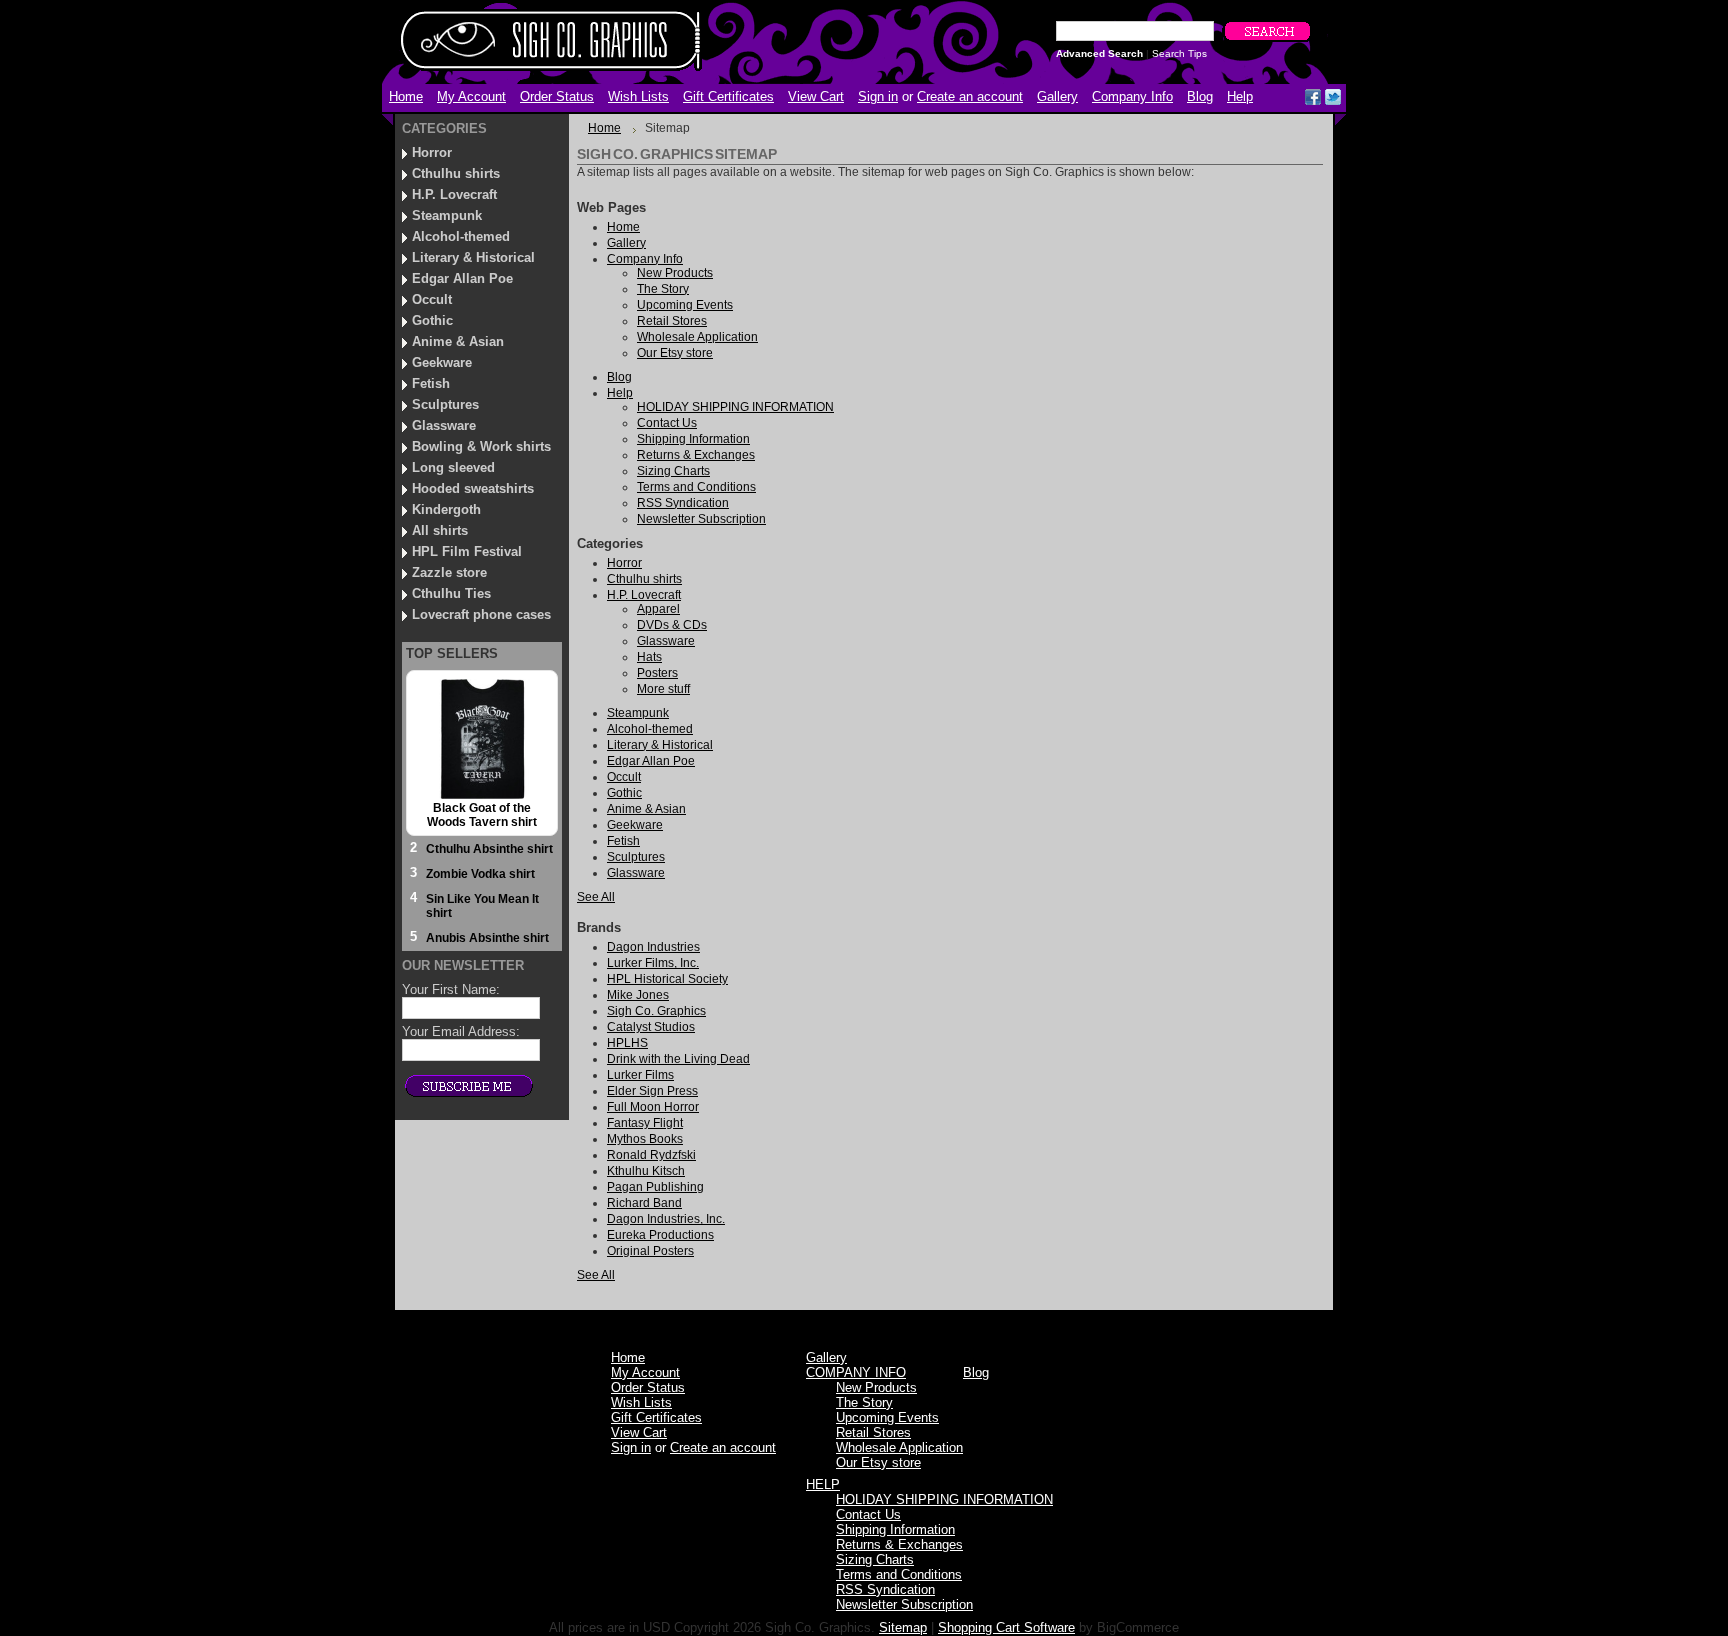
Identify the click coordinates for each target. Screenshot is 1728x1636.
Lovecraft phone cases (481, 614)
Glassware (444, 425)
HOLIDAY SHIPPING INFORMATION (944, 1499)
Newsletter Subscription (904, 1604)
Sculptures (445, 404)
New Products (876, 1387)
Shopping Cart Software (1006, 1627)
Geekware (442, 362)
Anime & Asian (458, 341)
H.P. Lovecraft (454, 194)
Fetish (431, 383)
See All (596, 897)
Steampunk (447, 215)
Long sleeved (453, 467)
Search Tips (1179, 53)
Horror (432, 152)
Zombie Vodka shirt (480, 874)
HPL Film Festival (467, 551)
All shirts (440, 530)
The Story (864, 1402)
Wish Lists (638, 96)
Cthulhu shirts (456, 173)
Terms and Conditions (899, 1574)
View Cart (816, 96)
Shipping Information (895, 1529)
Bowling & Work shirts (481, 446)
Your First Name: (451, 989)
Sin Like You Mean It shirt (482, 906)
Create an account (970, 96)
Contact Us (868, 1514)
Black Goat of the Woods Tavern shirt (482, 815)
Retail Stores (873, 1432)
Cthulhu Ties (451, 593)
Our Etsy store (878, 1462)
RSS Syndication (885, 1589)
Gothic (432, 320)
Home (604, 128)
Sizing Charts (875, 1559)
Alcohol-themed (461, 236)
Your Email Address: (461, 1031)
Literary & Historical (473, 257)
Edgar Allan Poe (462, 278)
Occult (432, 299)
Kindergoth (446, 509)
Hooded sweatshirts (473, 488)
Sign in (878, 96)
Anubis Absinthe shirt (487, 938)
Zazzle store (449, 572)
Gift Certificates (728, 96)
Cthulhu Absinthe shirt (489, 849)
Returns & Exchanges (899, 1544)
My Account (471, 96)
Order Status (557, 96)
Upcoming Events (887, 1417)
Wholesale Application (899, 1447)
